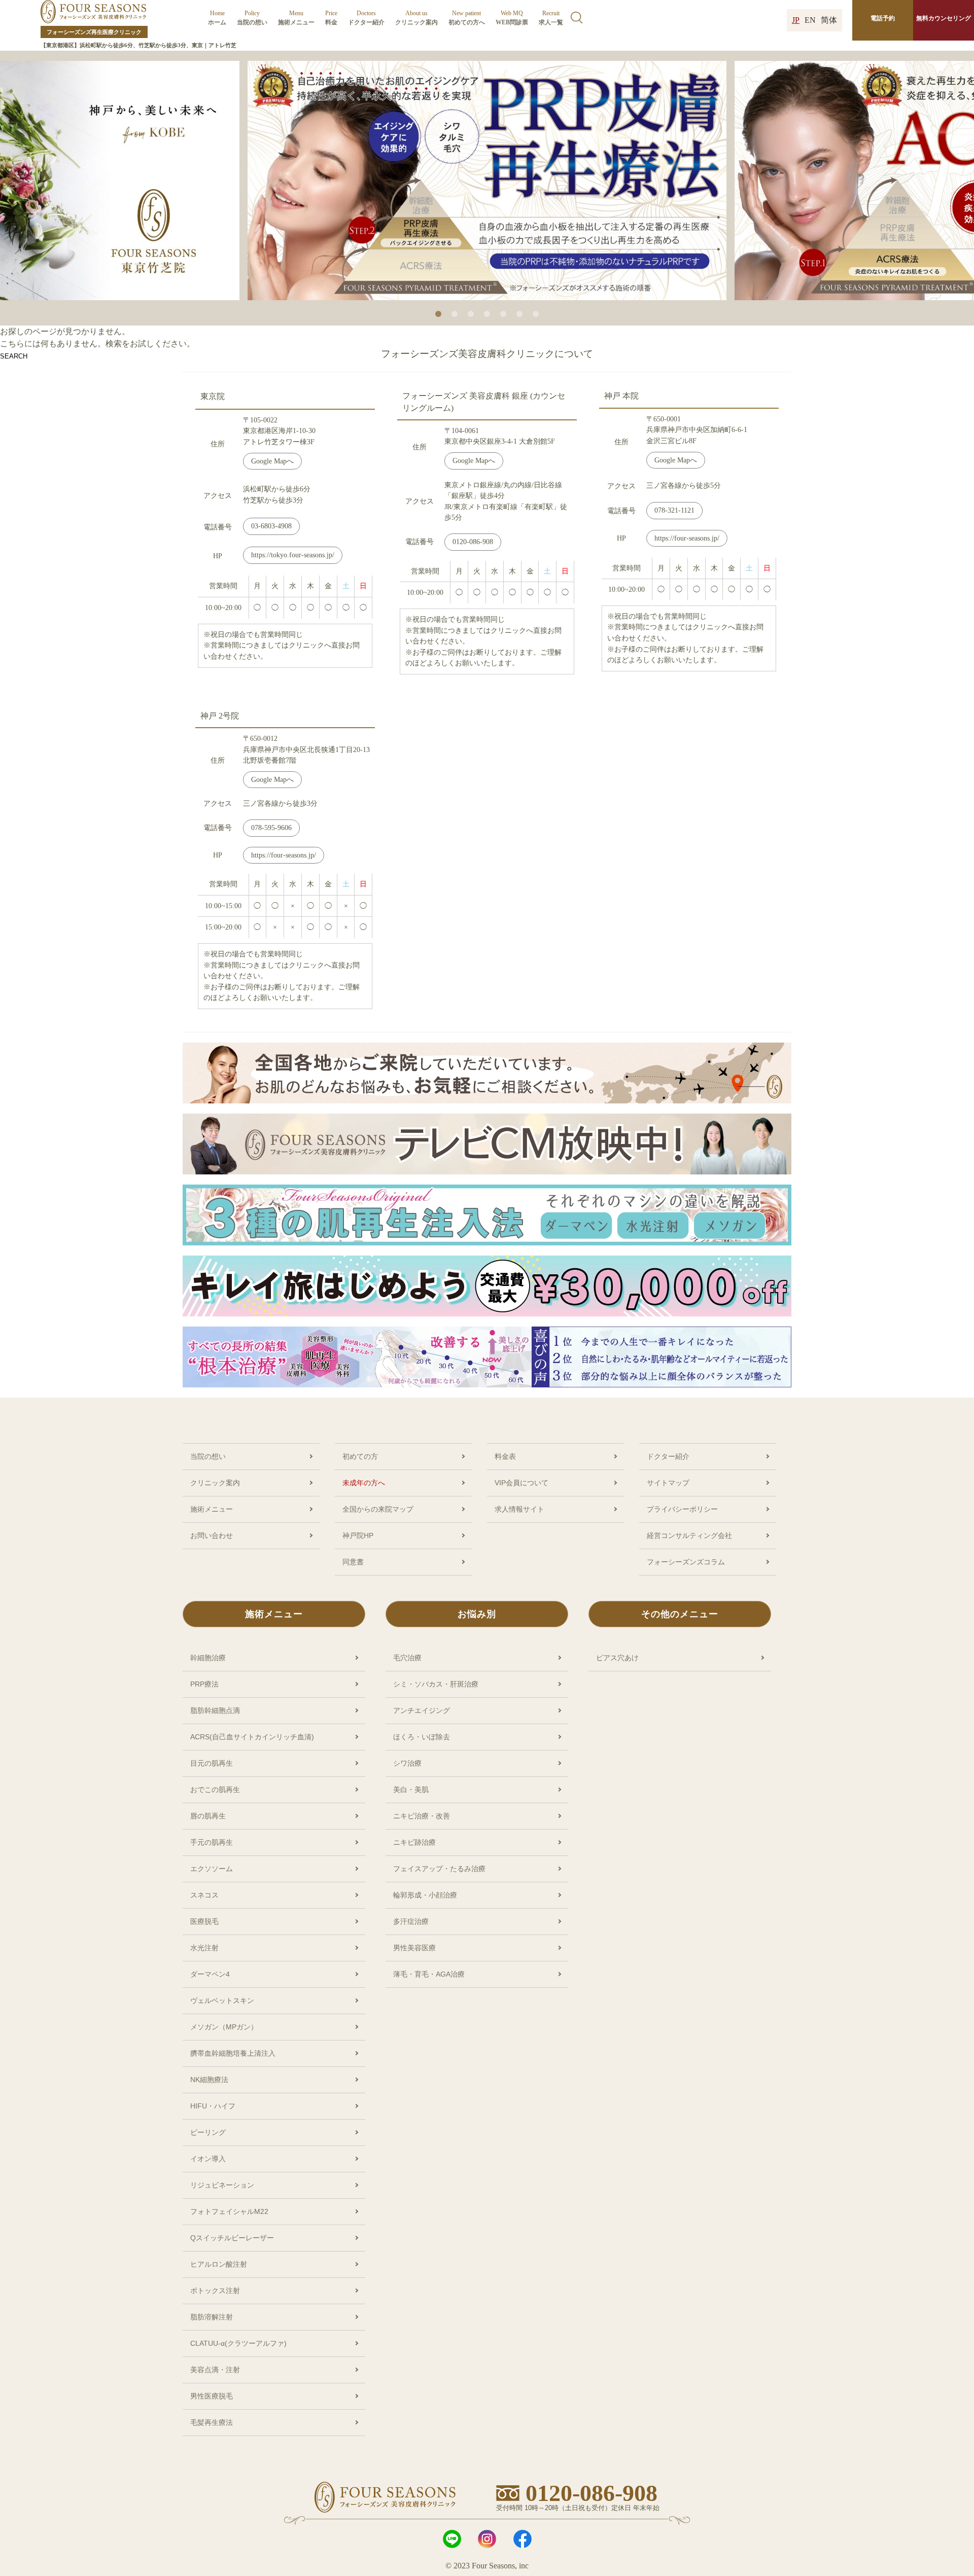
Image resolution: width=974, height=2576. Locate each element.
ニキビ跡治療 (414, 1842)
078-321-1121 (674, 510)
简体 (829, 20)
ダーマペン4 (210, 1974)
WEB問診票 (512, 18)
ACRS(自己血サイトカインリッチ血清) (252, 1737)
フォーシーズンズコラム (686, 1562)
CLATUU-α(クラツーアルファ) (238, 2343)
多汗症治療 (411, 1921)
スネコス (204, 1895)
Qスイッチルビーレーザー (232, 2238)
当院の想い (252, 18)
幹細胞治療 (208, 1658)
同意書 (353, 1562)
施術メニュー (296, 18)
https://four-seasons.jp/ (687, 538)
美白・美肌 (411, 1790)
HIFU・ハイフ (213, 2106)
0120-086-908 (473, 542)
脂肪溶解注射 (212, 2317)
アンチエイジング (422, 1710)
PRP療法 (204, 1684)
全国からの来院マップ (378, 1509)
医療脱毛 (204, 1921)
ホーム (217, 18)
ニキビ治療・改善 (422, 1816)
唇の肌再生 (208, 1816)
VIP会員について (521, 1483)
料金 (331, 18)
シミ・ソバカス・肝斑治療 (436, 1684)
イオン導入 (208, 2159)
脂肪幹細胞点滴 (215, 1710)
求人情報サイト (519, 1509)
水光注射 (204, 1948)
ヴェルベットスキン (222, 2000)
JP (796, 20)
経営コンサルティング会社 (689, 1535)
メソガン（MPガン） (224, 2027)
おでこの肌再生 (215, 1790)
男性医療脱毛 (212, 2396)
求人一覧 (551, 18)
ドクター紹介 (366, 18)
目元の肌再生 (212, 1763)
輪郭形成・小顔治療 (425, 1895)
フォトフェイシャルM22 (229, 2211)
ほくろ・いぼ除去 (422, 1737)
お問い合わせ (212, 1535)
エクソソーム (212, 1869)
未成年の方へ (364, 1483)
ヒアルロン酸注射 (219, 2264)
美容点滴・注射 (215, 2370)
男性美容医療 (414, 1948)
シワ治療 (407, 1763)
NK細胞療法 (209, 2080)
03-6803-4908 (271, 526)
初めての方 (360, 1456)
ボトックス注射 (215, 2291)
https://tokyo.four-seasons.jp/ (293, 555)
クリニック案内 (416, 18)
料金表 (505, 1456)
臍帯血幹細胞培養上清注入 (233, 2053)
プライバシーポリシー (682, 1509)
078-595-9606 (271, 828)
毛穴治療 (407, 1658)
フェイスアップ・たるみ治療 (439, 1869)
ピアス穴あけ (617, 1658)
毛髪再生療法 (212, 2422)
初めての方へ (467, 18)
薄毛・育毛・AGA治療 (429, 1974)
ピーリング (208, 2132)
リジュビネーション (222, 2185)
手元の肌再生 (212, 1842)
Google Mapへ (272, 461)
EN (810, 20)
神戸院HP (358, 1535)
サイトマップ (668, 1483)
